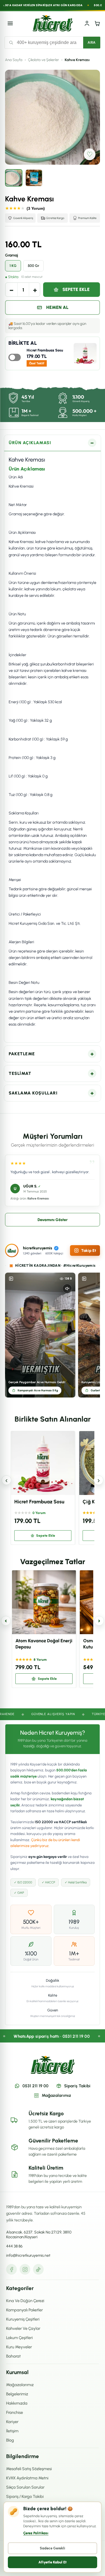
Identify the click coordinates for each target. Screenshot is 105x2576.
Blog (10, 2440)
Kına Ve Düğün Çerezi (25, 2301)
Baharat (13, 2356)
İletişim (12, 2431)
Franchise (15, 2412)
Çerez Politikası (36, 2533)
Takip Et (89, 1251)
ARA (92, 43)
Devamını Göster (53, 1220)
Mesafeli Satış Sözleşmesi (29, 2469)
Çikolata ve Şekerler (44, 60)
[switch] (15, 357)
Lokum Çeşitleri (19, 2338)
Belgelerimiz (17, 2394)
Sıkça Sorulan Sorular (25, 2487)
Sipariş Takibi (77, 2086)
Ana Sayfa (14, 60)
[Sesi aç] (67, 1289)
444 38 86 (14, 2246)
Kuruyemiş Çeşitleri (23, 2319)
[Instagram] (25, 2269)
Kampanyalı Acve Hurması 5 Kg (38, 1390)
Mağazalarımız (56, 2095)
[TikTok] (38, 2269)
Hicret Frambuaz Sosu (45, 350)
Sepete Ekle (76, 289)
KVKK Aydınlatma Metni (27, 2478)
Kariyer (12, 2422)
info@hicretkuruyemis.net (28, 2255)
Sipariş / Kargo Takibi (25, 2496)
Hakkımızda (17, 2403)
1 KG (13, 266)
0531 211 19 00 (35, 2086)
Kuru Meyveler (19, 2347)
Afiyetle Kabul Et (53, 2562)
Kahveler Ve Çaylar (23, 2328)
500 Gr (33, 266)
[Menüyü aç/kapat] (10, 23)
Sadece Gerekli (53, 2548)
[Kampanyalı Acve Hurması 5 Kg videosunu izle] (40, 1335)
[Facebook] (11, 2269)
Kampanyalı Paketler (25, 2310)
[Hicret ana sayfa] (53, 23)
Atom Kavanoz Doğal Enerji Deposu (44, 1644)
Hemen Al (57, 307)
